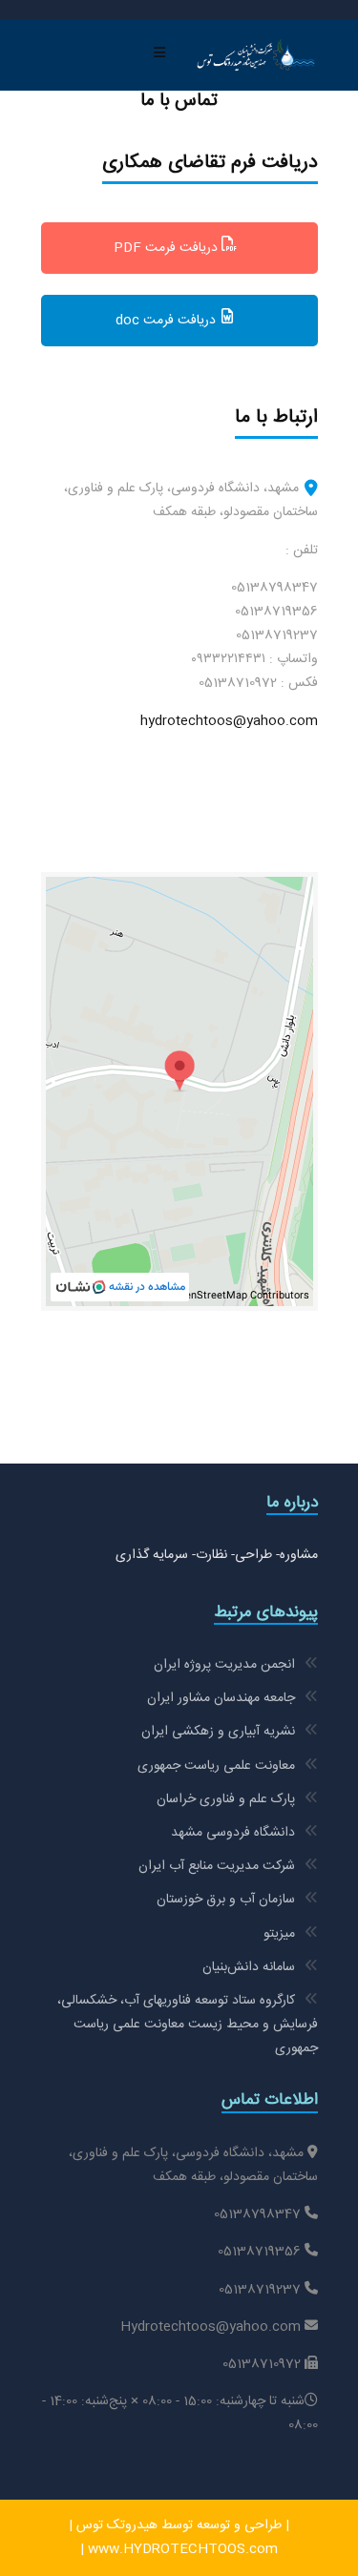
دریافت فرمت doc (168, 321)
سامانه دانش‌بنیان (249, 1967)
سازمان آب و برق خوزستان (226, 1900)
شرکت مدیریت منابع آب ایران (217, 1866)
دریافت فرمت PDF (168, 248)
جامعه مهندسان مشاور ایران (221, 1698)
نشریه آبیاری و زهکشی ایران (218, 1732)
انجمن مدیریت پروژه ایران (224, 1665)
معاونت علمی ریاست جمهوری (216, 1766)
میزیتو (279, 1934)
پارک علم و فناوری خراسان (226, 1799)
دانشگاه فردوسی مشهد (233, 1833)
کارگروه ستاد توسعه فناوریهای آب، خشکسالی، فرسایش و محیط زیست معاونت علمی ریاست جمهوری (188, 2025)
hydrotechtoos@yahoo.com (229, 721)
